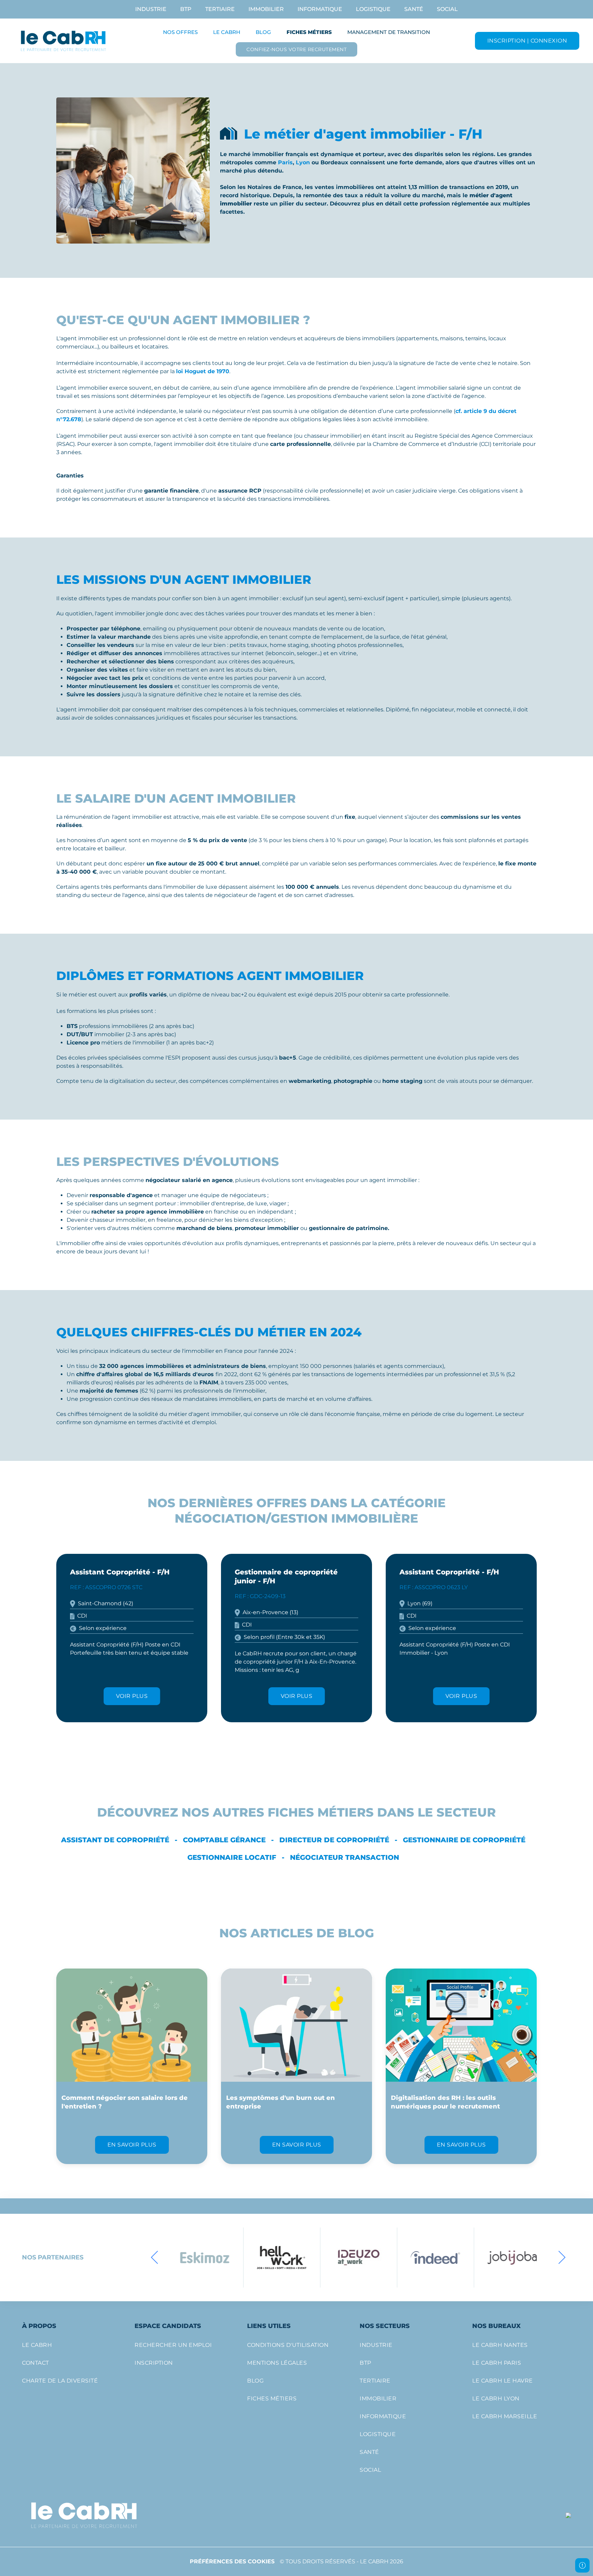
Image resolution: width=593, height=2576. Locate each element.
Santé (414, 9)
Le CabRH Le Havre (503, 2381)
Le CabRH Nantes (500, 2345)
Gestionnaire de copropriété (464, 1840)
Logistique (373, 9)
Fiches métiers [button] (309, 32)
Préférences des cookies (232, 2561)
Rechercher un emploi (173, 2345)
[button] (155, 2257)
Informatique (320, 9)
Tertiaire (220, 9)
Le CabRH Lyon (496, 2398)
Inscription (154, 2363)
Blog (263, 32)
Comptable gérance (224, 1840)
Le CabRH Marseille (505, 2416)
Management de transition (389, 32)
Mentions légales (277, 2363)
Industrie (151, 9)
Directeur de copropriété (334, 1840)
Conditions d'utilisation (288, 2345)
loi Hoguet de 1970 (203, 371)
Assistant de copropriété (115, 1840)
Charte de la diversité (60, 2381)
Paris (285, 162)
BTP (186, 9)
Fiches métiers (272, 2398)
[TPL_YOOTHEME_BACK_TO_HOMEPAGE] (64, 41)
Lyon (303, 162)
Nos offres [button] (180, 32)
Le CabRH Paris (497, 2363)
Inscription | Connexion (527, 41)
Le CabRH (37, 2345)
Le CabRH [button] (227, 32)
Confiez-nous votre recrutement (296, 49)
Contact (36, 2363)
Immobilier (266, 9)
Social (447, 9)
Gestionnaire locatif (232, 1857)
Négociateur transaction (345, 1857)
